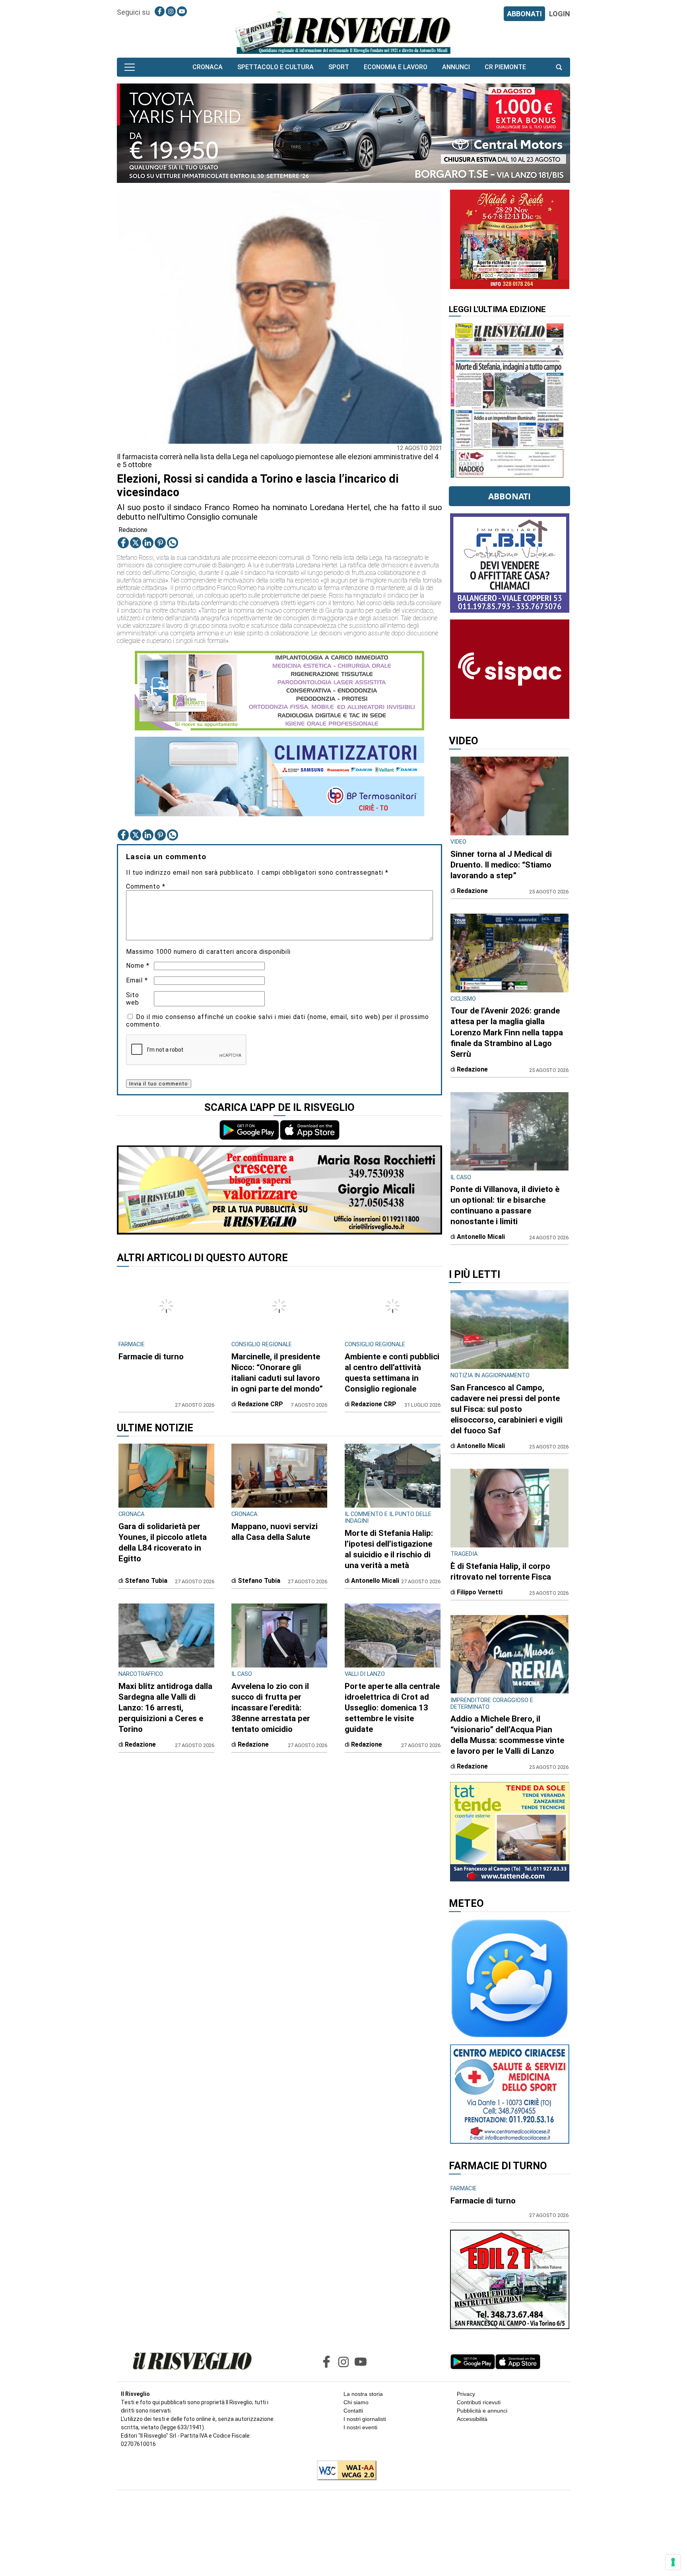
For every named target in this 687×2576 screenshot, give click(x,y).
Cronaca (208, 67)
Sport (339, 67)
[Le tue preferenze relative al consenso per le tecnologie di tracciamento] (673, 2562)
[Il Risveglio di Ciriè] (343, 32)
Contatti (353, 2411)
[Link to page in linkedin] (148, 543)
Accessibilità (472, 2419)
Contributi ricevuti (479, 2402)
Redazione (133, 530)
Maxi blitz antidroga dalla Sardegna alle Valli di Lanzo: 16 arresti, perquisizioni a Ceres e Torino (165, 1708)
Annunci (456, 67)
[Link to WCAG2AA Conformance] (344, 2471)
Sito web (133, 999)
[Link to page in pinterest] (160, 543)
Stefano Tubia (146, 1581)
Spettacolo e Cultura (276, 67)
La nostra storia (363, 2394)
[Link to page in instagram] (171, 11)
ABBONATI (524, 14)
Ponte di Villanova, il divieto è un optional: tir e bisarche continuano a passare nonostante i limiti (505, 1205)
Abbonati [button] (509, 496)
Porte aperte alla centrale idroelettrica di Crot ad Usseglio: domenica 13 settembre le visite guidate (392, 1708)
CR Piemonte (505, 67)
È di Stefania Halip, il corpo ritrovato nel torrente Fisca (501, 1571)
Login (560, 14)
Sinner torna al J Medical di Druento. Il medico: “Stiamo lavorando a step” (501, 865)
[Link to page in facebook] (160, 11)
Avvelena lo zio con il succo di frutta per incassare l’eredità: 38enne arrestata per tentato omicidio (271, 1708)
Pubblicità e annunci (482, 2411)
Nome (138, 966)
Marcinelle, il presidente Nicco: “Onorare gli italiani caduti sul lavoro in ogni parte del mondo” (277, 1373)
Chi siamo (356, 2402)
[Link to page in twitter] (136, 543)
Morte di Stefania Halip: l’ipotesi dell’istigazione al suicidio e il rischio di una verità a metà (389, 1549)
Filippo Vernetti (480, 1592)
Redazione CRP (260, 1404)
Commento (146, 886)
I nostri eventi (360, 2427)
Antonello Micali (375, 1581)
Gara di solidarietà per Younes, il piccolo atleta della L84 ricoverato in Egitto (163, 1542)
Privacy (466, 2394)
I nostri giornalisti (365, 2419)
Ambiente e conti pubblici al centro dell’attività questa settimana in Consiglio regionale (392, 1373)
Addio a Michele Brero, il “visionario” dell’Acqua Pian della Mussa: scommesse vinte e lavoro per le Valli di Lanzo (507, 1735)
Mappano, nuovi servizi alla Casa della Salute (275, 1532)
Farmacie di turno (151, 1357)
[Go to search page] (559, 67)
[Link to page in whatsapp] (173, 543)
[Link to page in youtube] (182, 11)
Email (137, 980)
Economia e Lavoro (396, 67)
